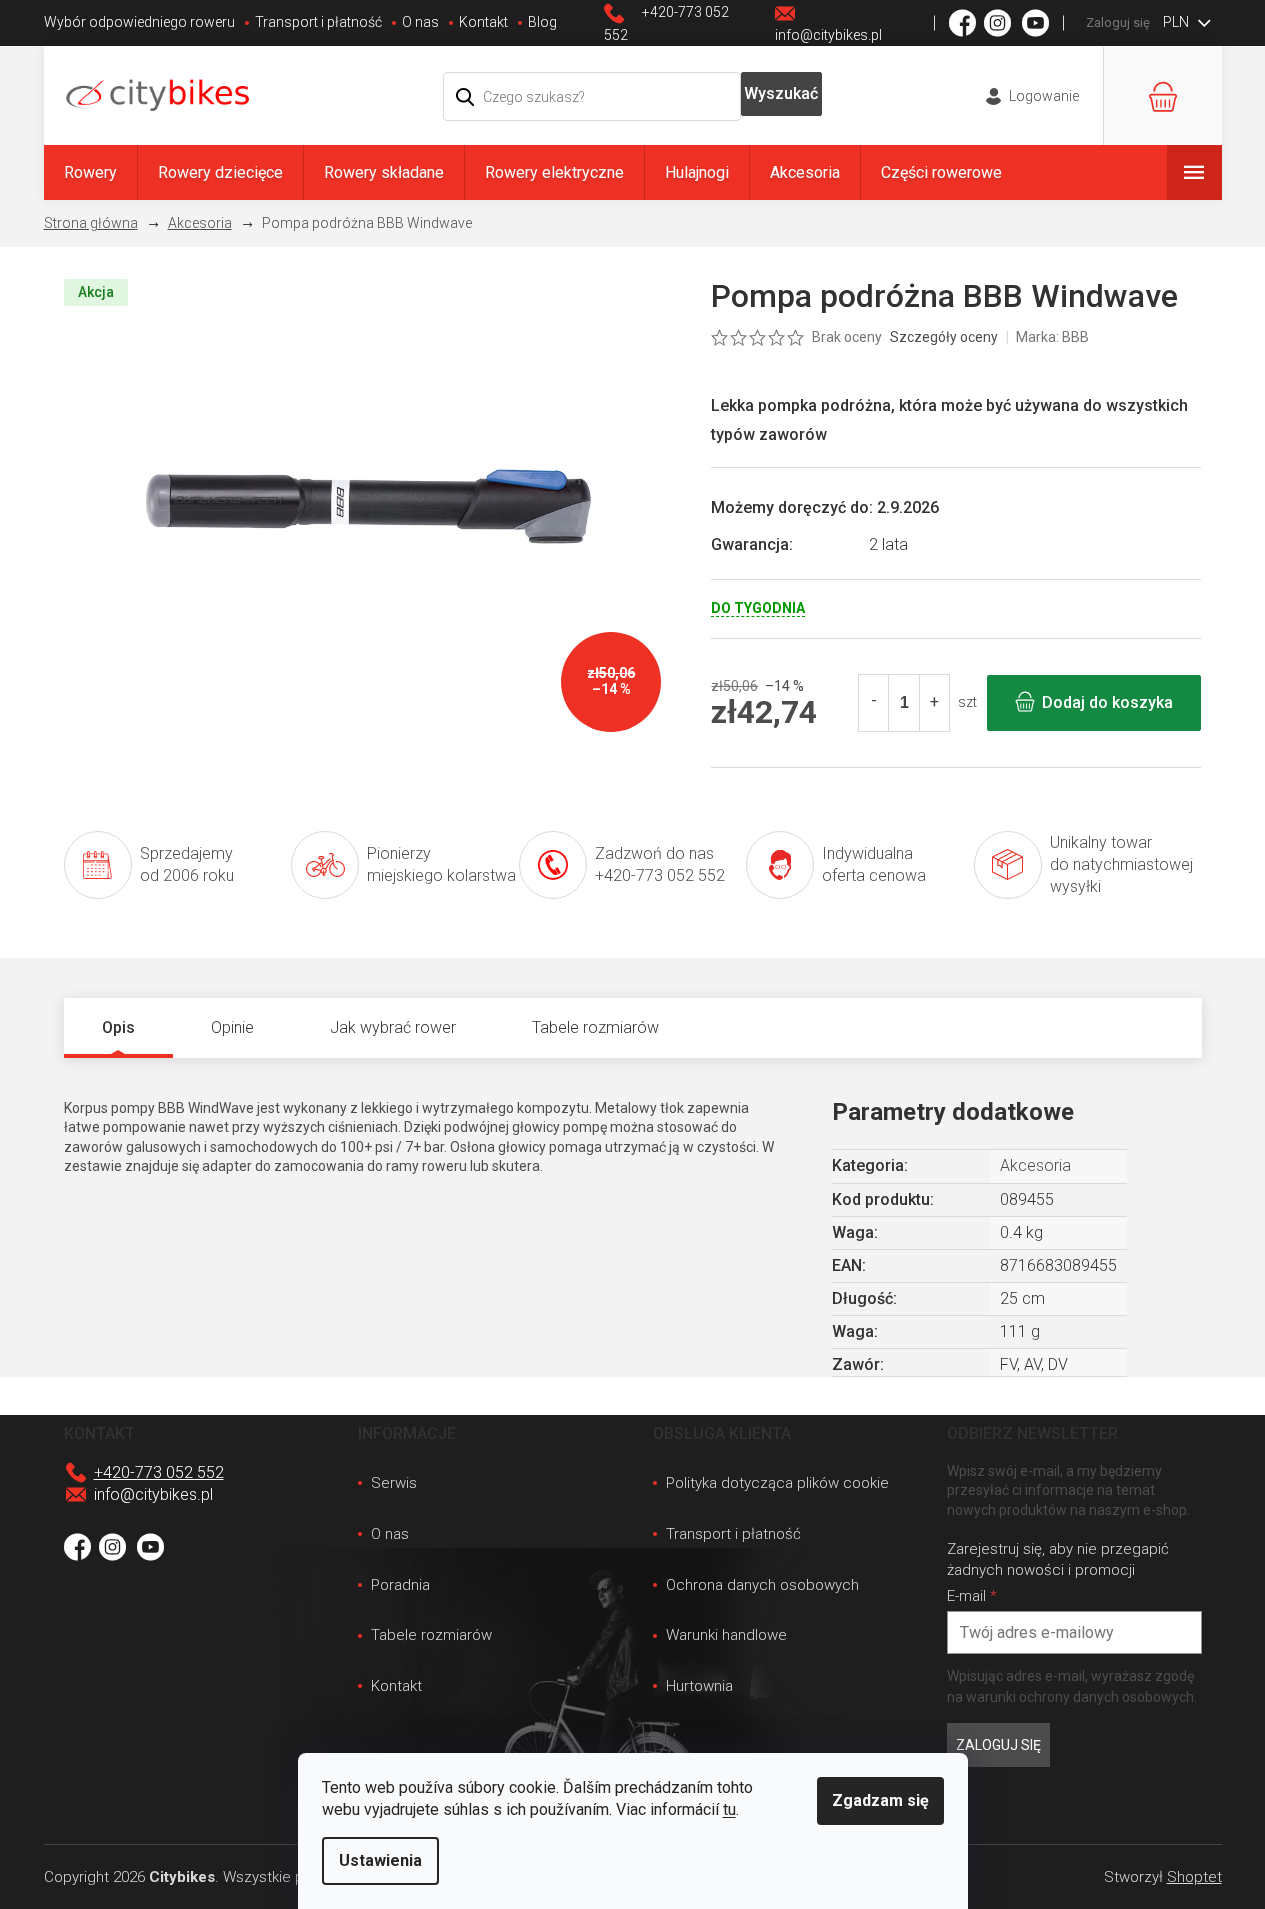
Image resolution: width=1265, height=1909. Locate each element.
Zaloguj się (998, 1745)
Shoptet (1194, 1877)
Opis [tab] (118, 1027)
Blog (542, 22)
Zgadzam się (880, 1800)
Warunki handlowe (726, 1635)
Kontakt (483, 22)
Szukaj (782, 94)
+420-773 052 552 (159, 1472)
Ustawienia (380, 1860)
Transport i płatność (318, 22)
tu (729, 1809)
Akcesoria (1035, 1165)
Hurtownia (699, 1686)
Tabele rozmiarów (431, 1635)
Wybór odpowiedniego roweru (139, 22)
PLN (1177, 22)
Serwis (394, 1483)
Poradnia (400, 1585)
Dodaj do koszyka (1107, 702)
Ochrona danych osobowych (762, 1585)
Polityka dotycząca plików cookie (777, 1483)
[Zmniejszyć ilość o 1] (874, 703)
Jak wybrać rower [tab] (393, 1027)
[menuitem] (90, 172)
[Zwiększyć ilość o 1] (934, 703)
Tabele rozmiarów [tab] (595, 1027)
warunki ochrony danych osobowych (1080, 1697)
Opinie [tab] (232, 1027)
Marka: (1052, 337)
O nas (420, 22)
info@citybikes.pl (153, 1494)
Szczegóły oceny (944, 337)
